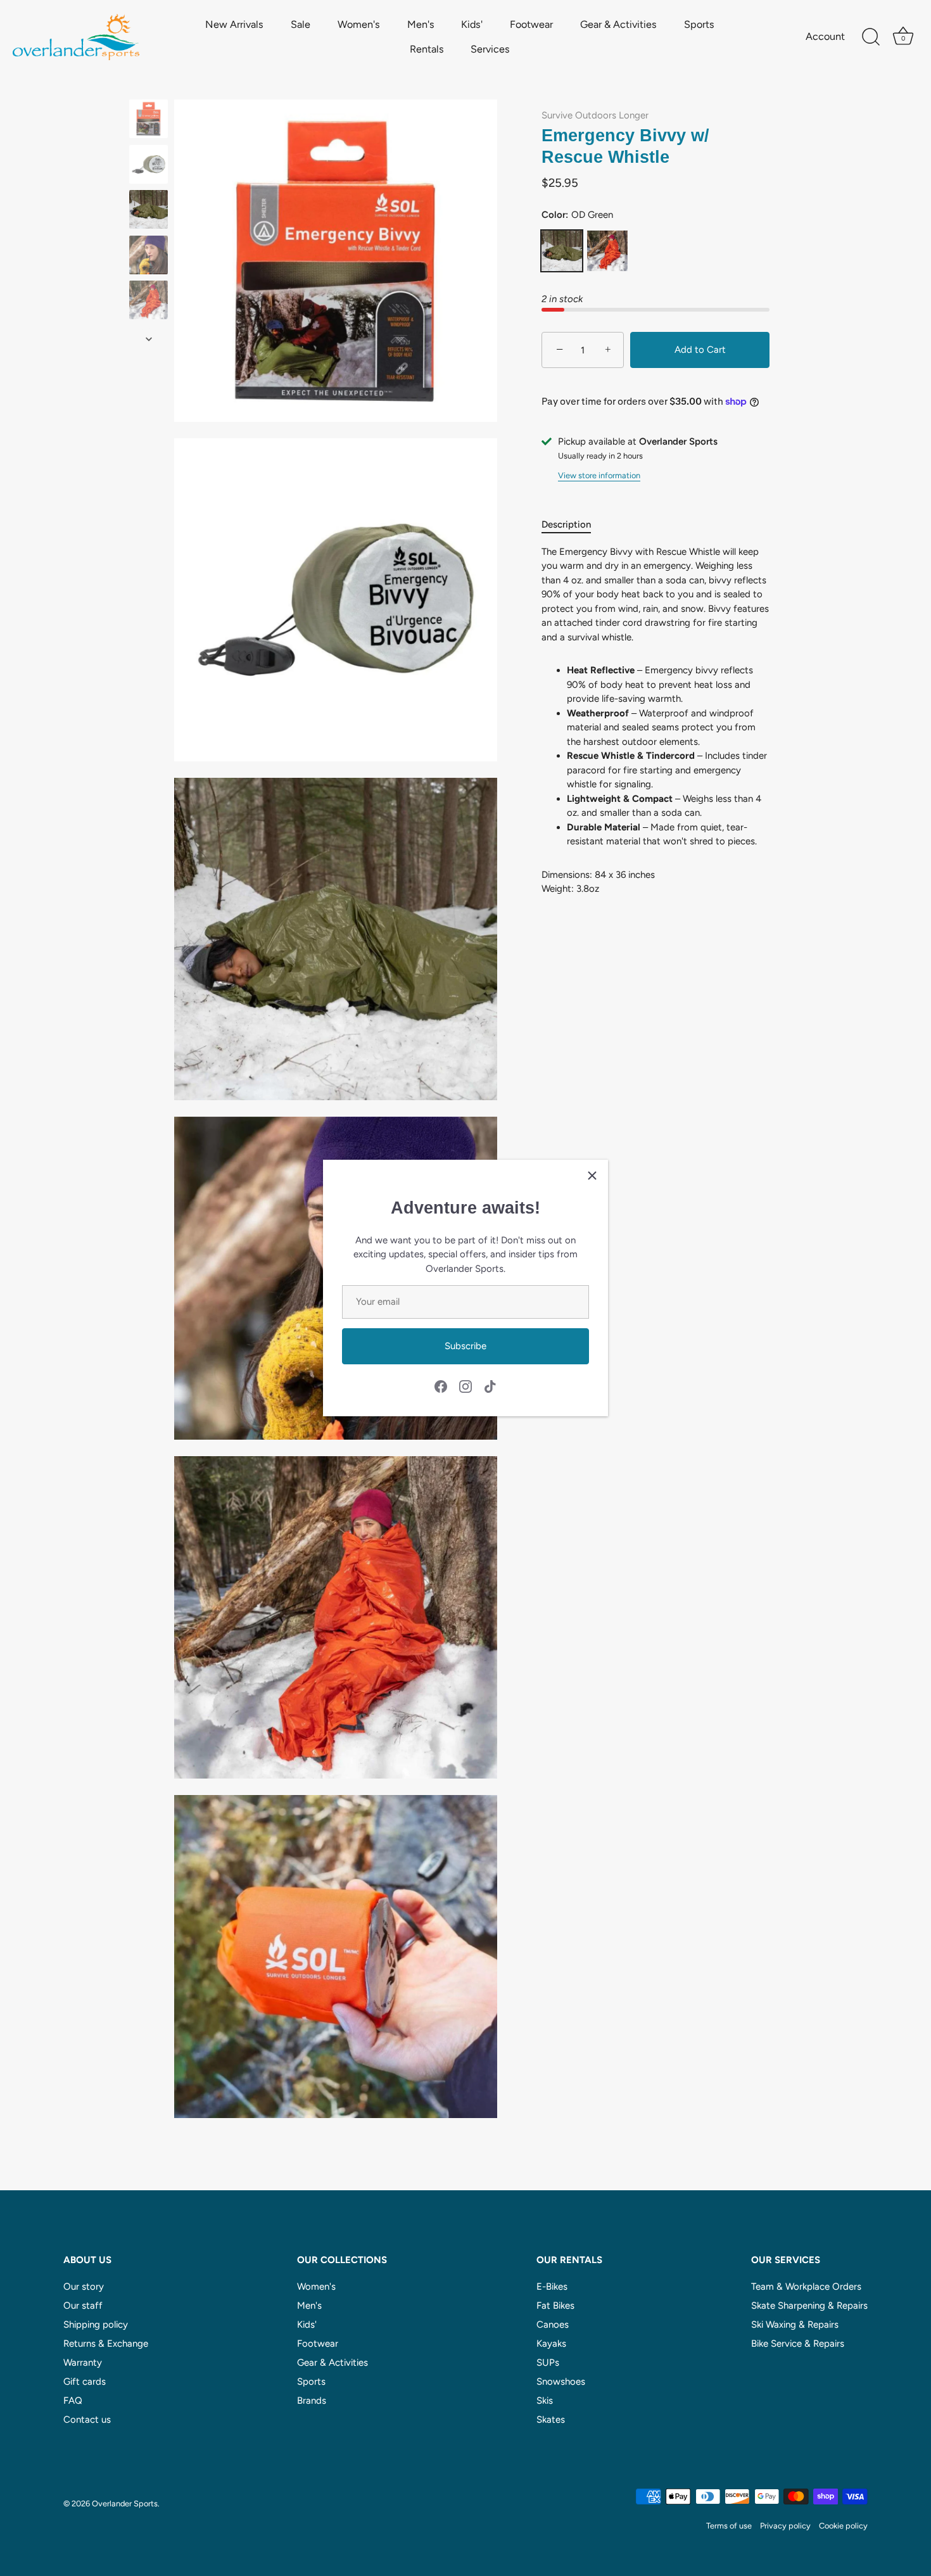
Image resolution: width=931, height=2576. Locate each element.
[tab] (573, 525)
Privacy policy (785, 2526)
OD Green (562, 251)
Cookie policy (843, 2526)
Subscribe (465, 1346)
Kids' (472, 24)
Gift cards (85, 2382)
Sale (301, 24)
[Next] (149, 339)
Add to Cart (700, 350)
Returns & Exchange (106, 2344)
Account (825, 36)
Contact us (87, 2420)
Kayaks (551, 2344)
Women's (359, 24)
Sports (699, 24)
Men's (421, 24)
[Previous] (149, 87)
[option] (149, 121)
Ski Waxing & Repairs (795, 2325)
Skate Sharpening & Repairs (809, 2306)
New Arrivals (234, 24)
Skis (545, 2401)
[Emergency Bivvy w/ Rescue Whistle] (149, 119)
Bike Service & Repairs (798, 2344)
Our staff (83, 2306)
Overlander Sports (125, 2503)
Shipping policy (96, 2325)
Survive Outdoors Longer (595, 115)
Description (566, 525)
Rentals (427, 49)
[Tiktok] (490, 1385)
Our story (84, 2287)
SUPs (548, 2363)
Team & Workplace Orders (806, 2287)
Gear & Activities (618, 24)
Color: (577, 215)
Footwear (531, 24)
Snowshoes (561, 2382)
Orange (607, 251)
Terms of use (729, 2526)
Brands (312, 2401)
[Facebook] (441, 1385)
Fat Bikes (555, 2306)
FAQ (73, 2401)
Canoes (553, 2325)
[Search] (871, 37)
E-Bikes (552, 2287)
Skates (551, 2420)
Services (490, 49)
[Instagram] (465, 1385)
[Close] (592, 1176)
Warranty (83, 2363)
